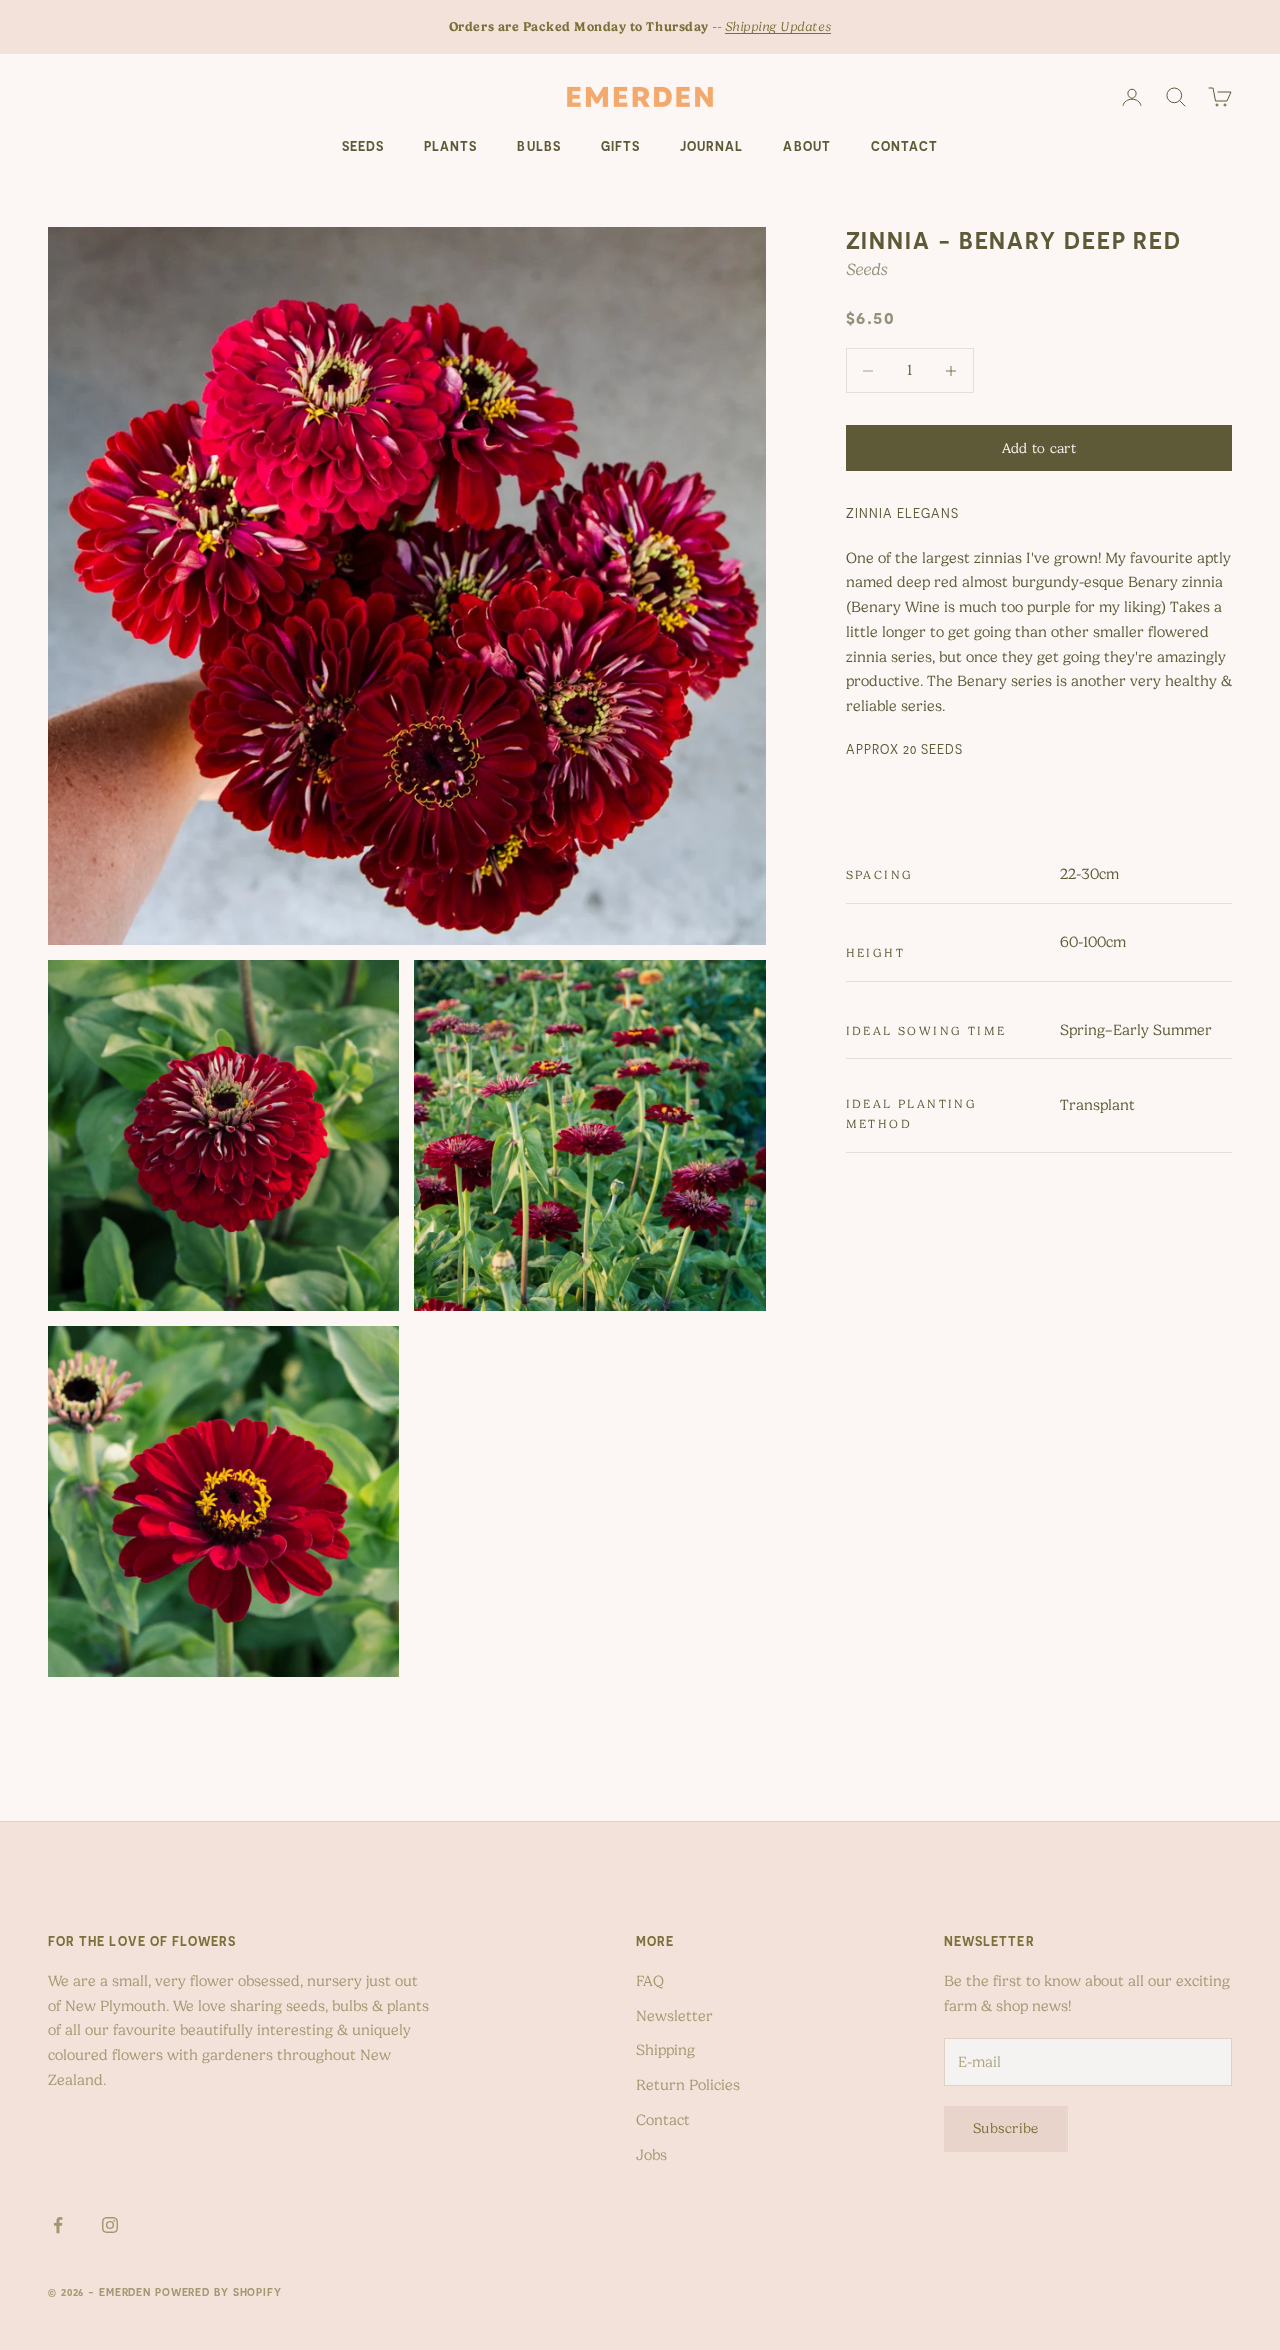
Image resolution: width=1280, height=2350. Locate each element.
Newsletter (674, 2016)
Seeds (363, 146)
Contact (904, 146)
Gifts (620, 146)
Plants (450, 146)
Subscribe (1006, 2128)
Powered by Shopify (218, 2292)
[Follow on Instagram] (110, 2225)
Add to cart (1039, 448)
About (806, 146)
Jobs (651, 2155)
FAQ (650, 1981)
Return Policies (688, 2085)
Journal (711, 146)
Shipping (665, 2050)
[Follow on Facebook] (58, 2225)
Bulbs (538, 146)
